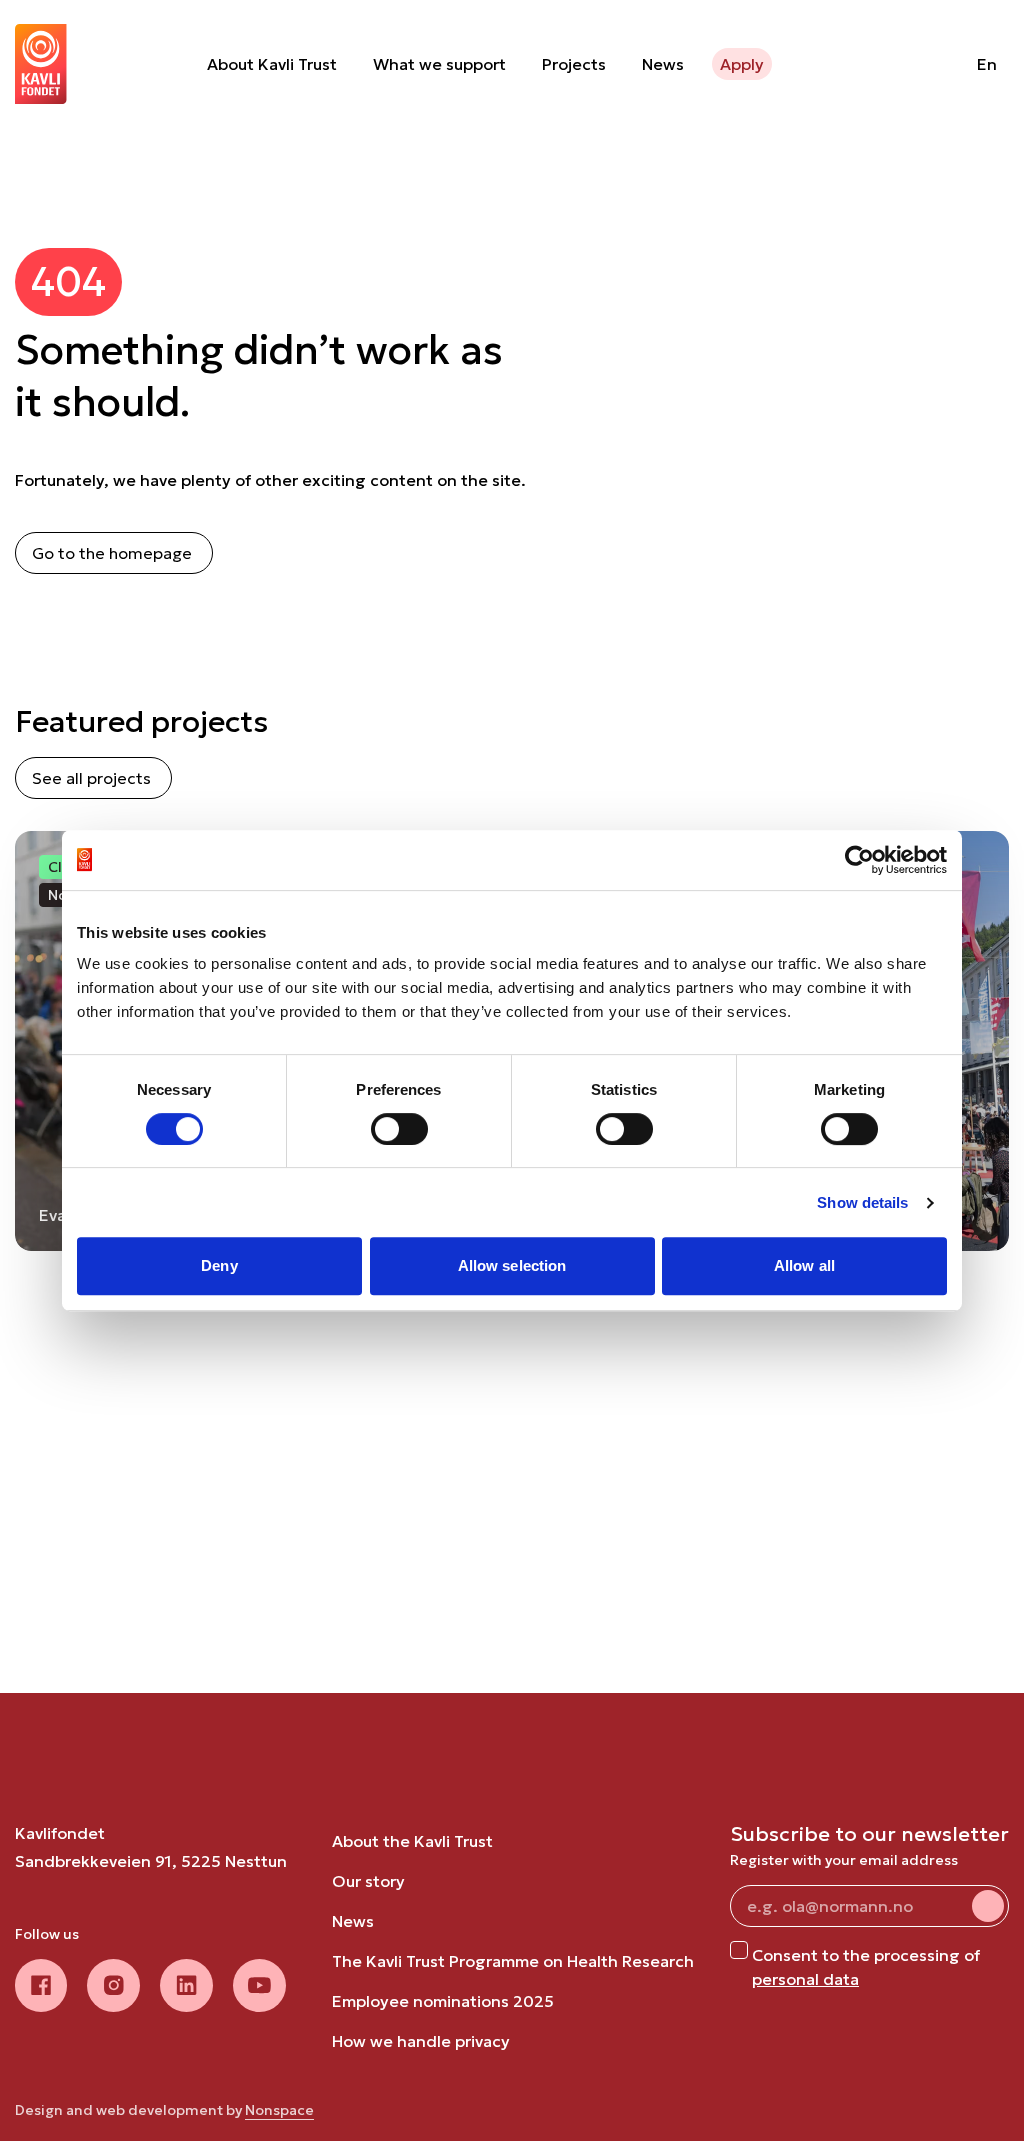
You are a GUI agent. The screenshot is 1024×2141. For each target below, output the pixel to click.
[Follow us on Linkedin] (186, 1985)
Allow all (804, 1265)
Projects (574, 64)
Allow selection (512, 1265)
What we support (439, 64)
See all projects (91, 778)
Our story (368, 1881)
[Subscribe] (988, 1906)
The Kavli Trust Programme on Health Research (513, 1961)
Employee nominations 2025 (443, 2001)
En (987, 64)
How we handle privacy (421, 2041)
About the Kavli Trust (412, 1841)
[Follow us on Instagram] (113, 1985)
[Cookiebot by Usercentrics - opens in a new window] (859, 860)
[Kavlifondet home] (41, 64)
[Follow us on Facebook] (41, 1985)
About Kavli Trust (272, 64)
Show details (862, 1202)
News (663, 64)
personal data (805, 1979)
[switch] (399, 1129)
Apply (742, 64)
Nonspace (279, 2110)
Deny (219, 1265)
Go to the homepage (112, 553)
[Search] (911, 64)
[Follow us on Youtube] (259, 1985)
